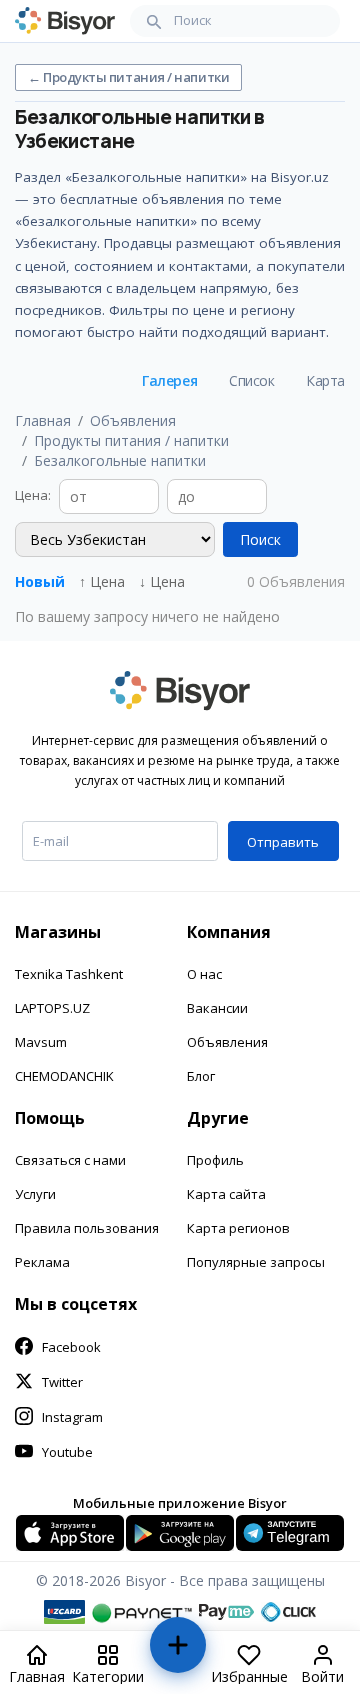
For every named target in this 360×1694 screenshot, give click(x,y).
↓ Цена (162, 581)
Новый (40, 581)
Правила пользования (87, 1228)
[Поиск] (154, 21)
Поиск (260, 539)
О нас (204, 974)
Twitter (62, 1382)
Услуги (35, 1194)
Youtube (67, 1452)
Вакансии (217, 1008)
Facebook (71, 1347)
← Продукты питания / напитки (128, 77)
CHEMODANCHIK (64, 1076)
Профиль (215, 1160)
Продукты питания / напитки (131, 440)
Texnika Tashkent (69, 974)
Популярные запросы (256, 1262)
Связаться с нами (70, 1160)
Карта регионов (238, 1228)
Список (251, 380)
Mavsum (41, 1042)
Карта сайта (226, 1194)
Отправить (283, 842)
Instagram (72, 1417)
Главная (43, 420)
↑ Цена (102, 581)
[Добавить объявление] (177, 1653)
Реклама (42, 1262)
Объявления (133, 420)
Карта (325, 380)
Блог (201, 1076)
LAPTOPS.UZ (52, 1008)
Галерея (169, 380)
